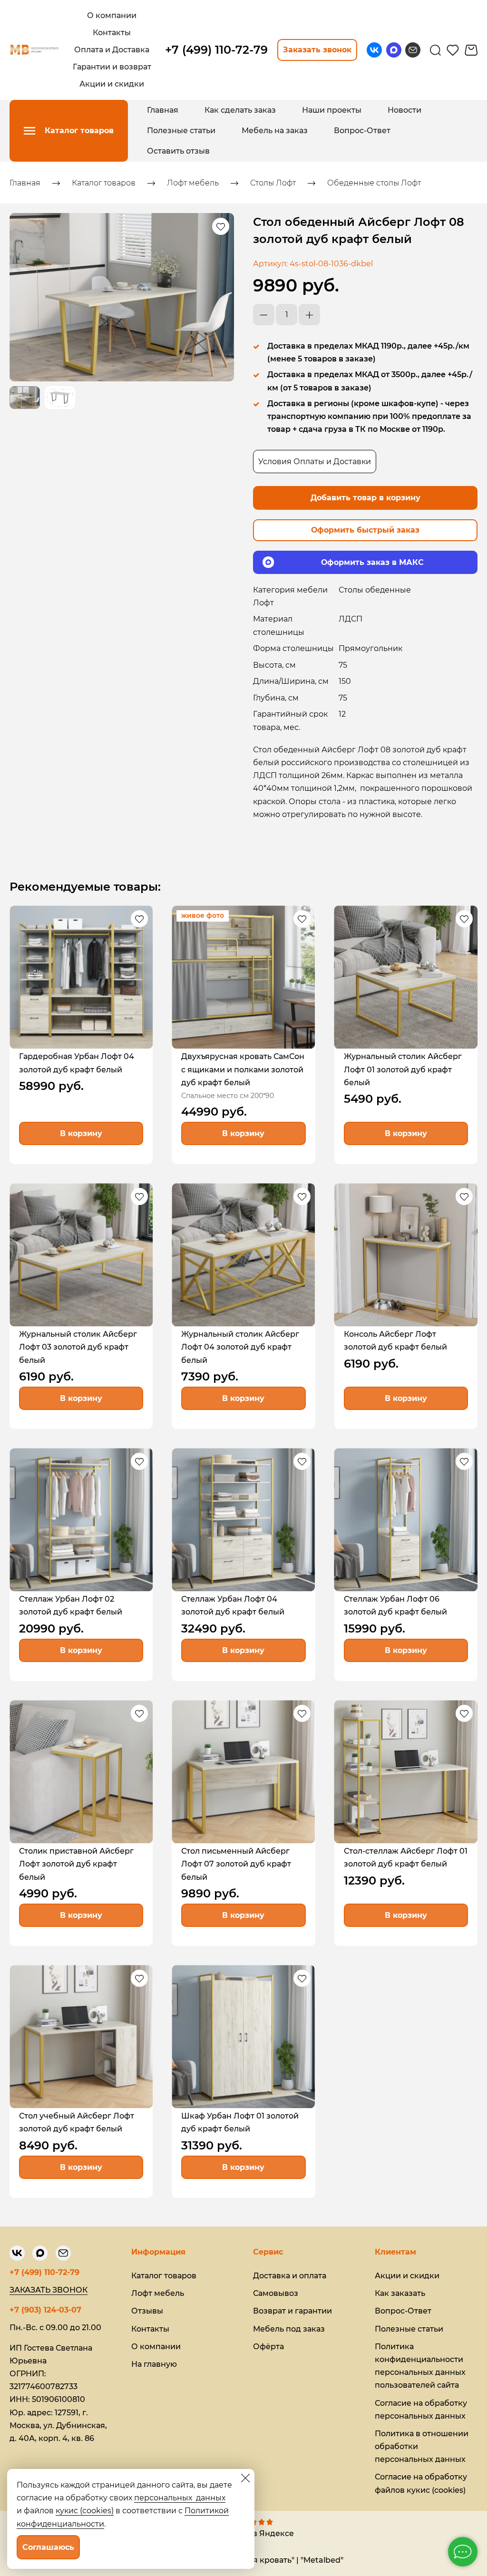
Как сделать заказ (240, 110)
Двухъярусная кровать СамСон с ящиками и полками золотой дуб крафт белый (243, 1069)
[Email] (413, 50)
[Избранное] (453, 50)
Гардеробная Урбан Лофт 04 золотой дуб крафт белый (77, 1063)
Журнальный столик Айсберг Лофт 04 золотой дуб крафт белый (240, 1347)
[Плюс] (309, 315)
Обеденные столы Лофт (374, 183)
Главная (163, 110)
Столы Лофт (273, 183)
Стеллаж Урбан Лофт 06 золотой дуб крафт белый (395, 1605)
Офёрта (268, 2347)
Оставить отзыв (178, 151)
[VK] (374, 50)
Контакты (150, 2329)
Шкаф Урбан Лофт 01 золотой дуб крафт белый (240, 2122)
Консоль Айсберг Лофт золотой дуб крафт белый (395, 1341)
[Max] (394, 50)
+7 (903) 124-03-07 (45, 2310)
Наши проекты (332, 110)
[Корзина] (471, 50)
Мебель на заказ (275, 131)
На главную (154, 2364)
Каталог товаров (104, 183)
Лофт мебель (193, 183)
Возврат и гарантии (292, 2311)
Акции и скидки (407, 2276)
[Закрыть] (245, 2478)
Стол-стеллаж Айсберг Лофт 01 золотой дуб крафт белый (406, 1857)
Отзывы (147, 2311)
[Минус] (264, 315)
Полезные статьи (181, 131)
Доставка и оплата (290, 2276)
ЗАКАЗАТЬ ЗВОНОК (49, 2290)
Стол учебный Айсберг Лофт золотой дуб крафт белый (77, 2122)
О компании (156, 2347)
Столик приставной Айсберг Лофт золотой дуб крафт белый (76, 1864)
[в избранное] (221, 226)
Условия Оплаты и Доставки (315, 462)
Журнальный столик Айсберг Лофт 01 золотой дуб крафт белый (403, 1069)
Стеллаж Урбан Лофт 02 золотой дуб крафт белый (71, 1605)
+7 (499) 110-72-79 (44, 2272)
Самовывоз (276, 2293)
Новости (404, 110)
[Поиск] (435, 50)
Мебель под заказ (289, 2329)
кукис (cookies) (85, 2511)
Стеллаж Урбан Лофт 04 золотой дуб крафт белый (233, 1605)
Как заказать (400, 2293)
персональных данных (180, 2498)
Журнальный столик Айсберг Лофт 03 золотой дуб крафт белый (78, 1347)
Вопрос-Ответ (362, 131)
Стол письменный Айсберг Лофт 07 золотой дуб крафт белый (236, 1864)
